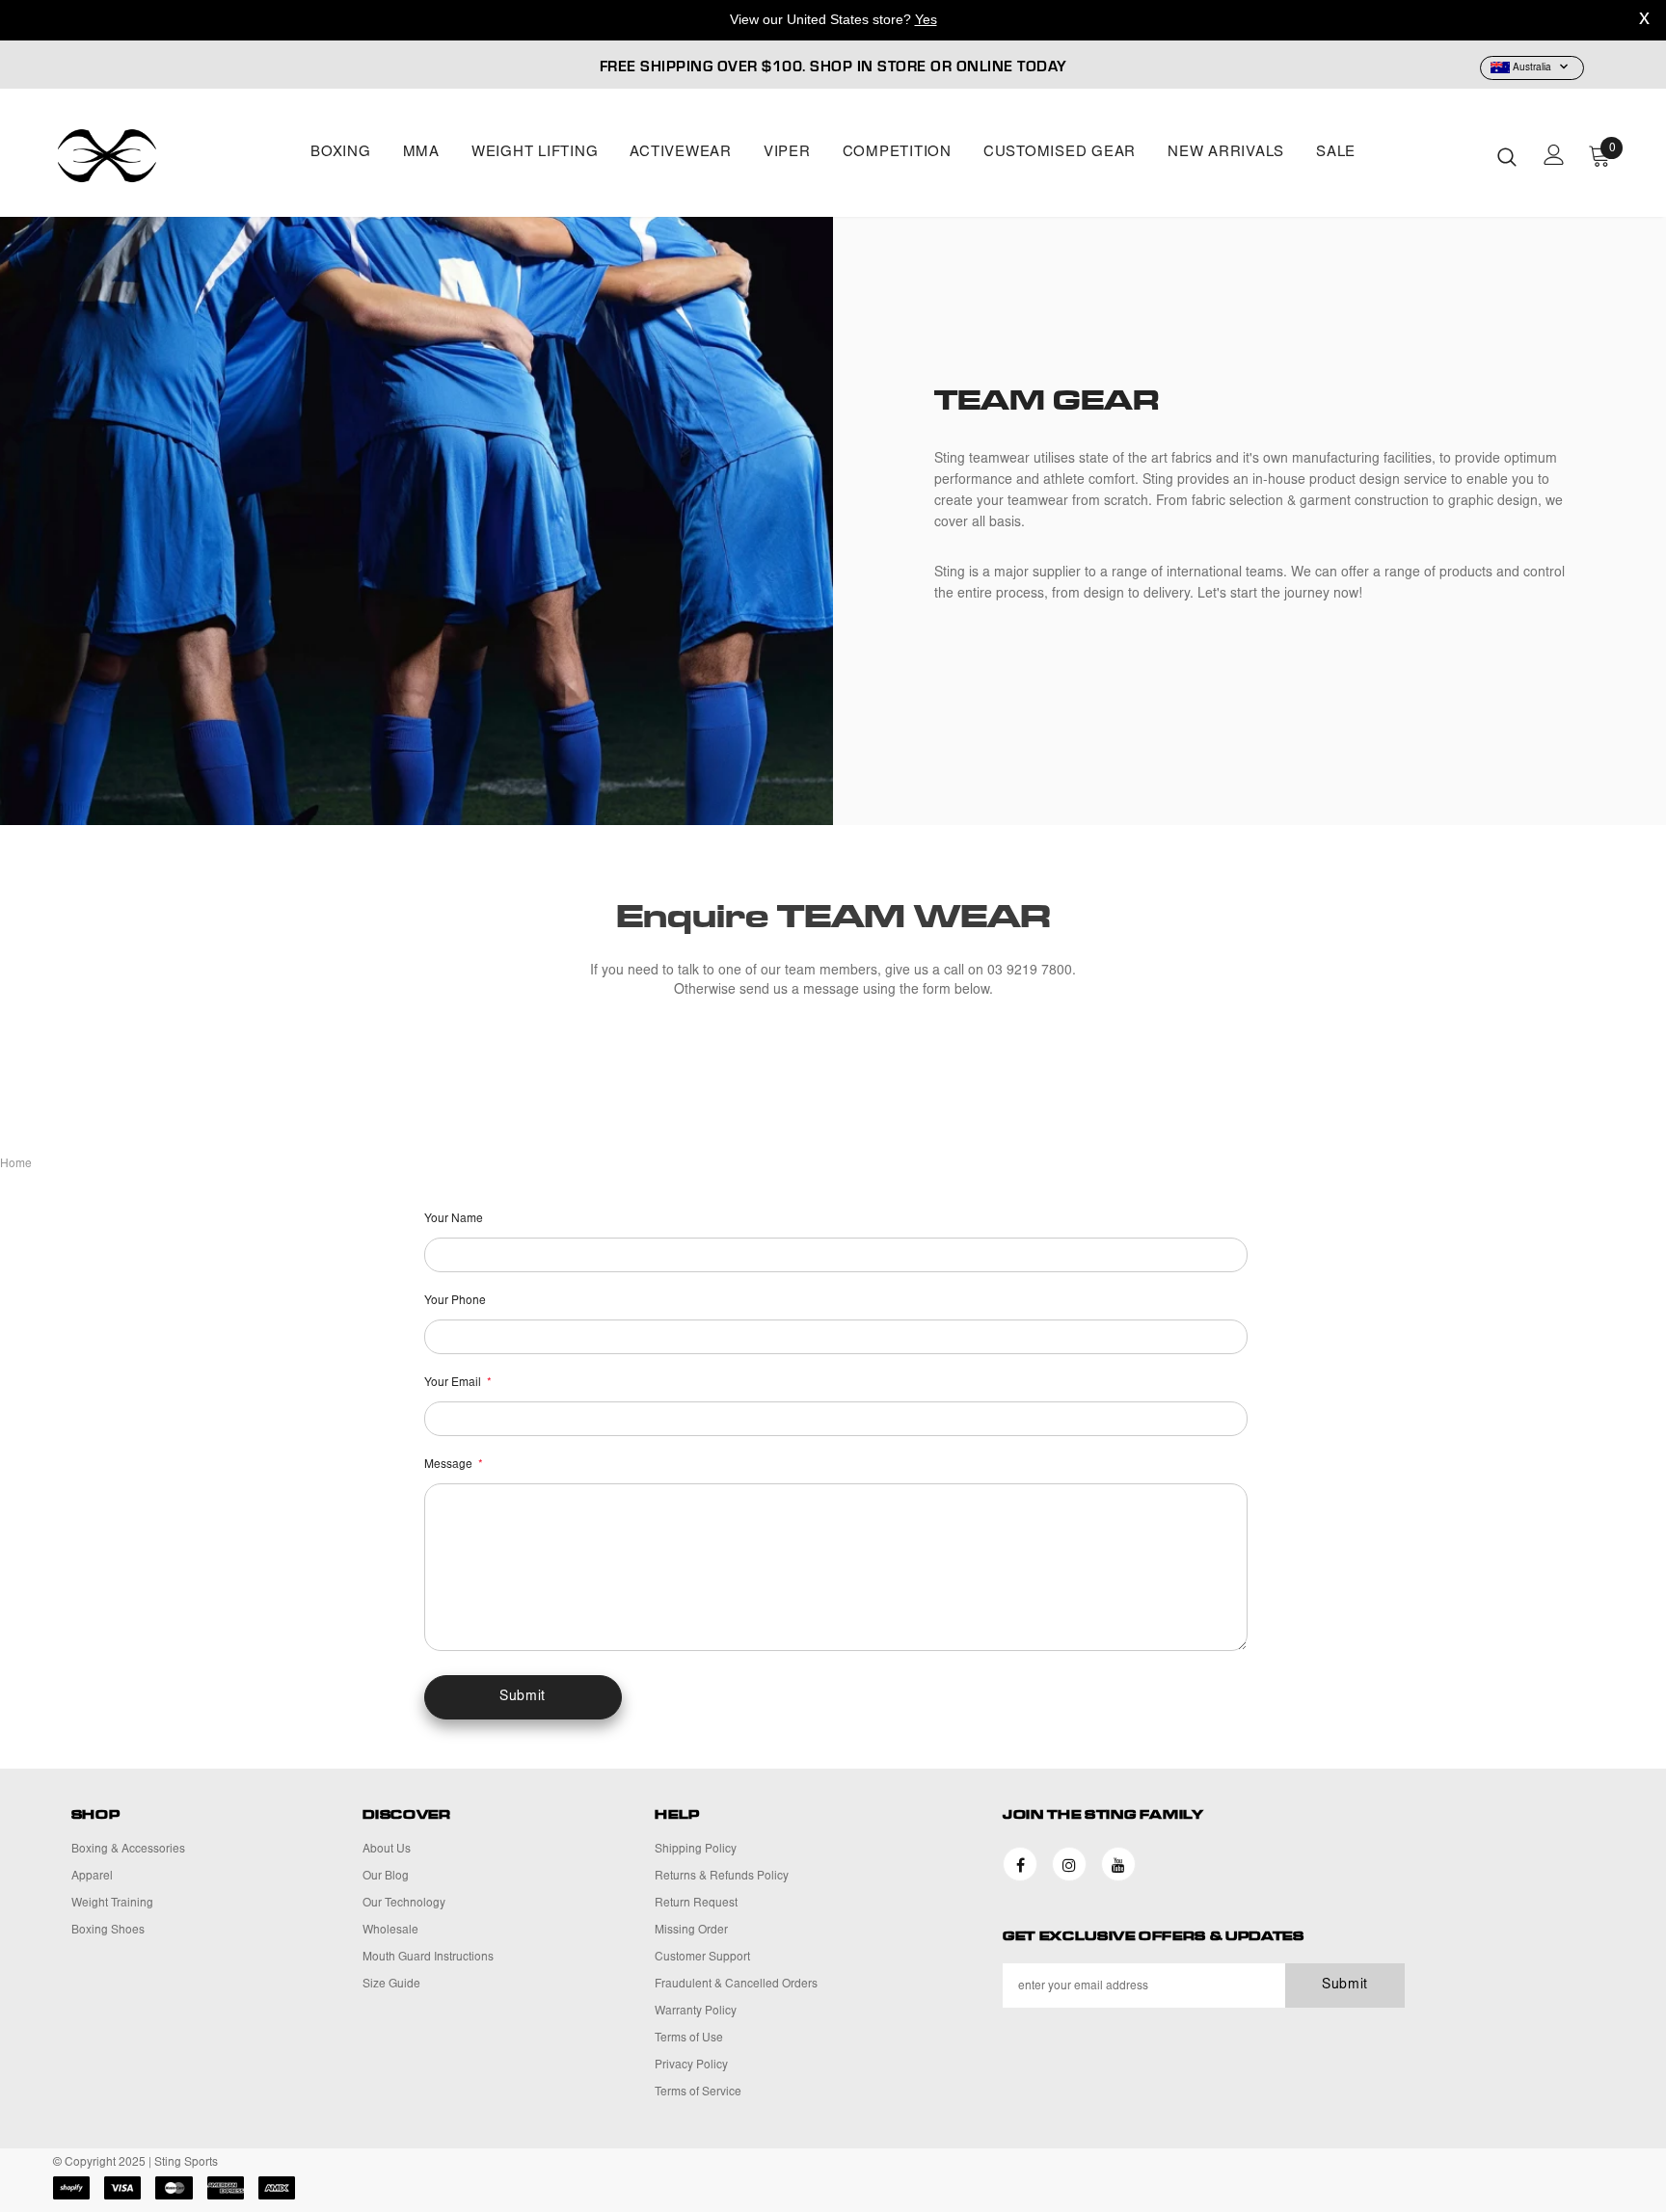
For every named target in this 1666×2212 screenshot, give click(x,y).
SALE (1336, 153)
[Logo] (166, 156)
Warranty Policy (696, 2012)
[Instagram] (1069, 1864)
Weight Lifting (535, 153)
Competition (897, 153)
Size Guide (391, 1985)
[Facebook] (1020, 1864)
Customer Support (702, 1958)
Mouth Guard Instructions (428, 1958)
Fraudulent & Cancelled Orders (736, 1985)
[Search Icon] (1507, 156)
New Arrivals (1226, 153)
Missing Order (691, 1931)
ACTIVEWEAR (681, 153)
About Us (387, 1850)
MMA (421, 153)
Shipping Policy (696, 1850)
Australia (1532, 68)
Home (16, 1164)
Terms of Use (689, 2039)
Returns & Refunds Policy (722, 1877)
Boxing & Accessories (128, 1850)
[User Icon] (1554, 155)
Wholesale (390, 1931)
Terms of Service (698, 2092)
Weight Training (112, 1904)
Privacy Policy (691, 2065)
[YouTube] (1118, 1864)
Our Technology (404, 1904)
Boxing (341, 153)
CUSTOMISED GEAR (1060, 153)
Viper (787, 153)
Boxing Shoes (108, 1931)
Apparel (92, 1877)
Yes (926, 19)
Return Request (696, 1904)
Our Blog (386, 1877)
